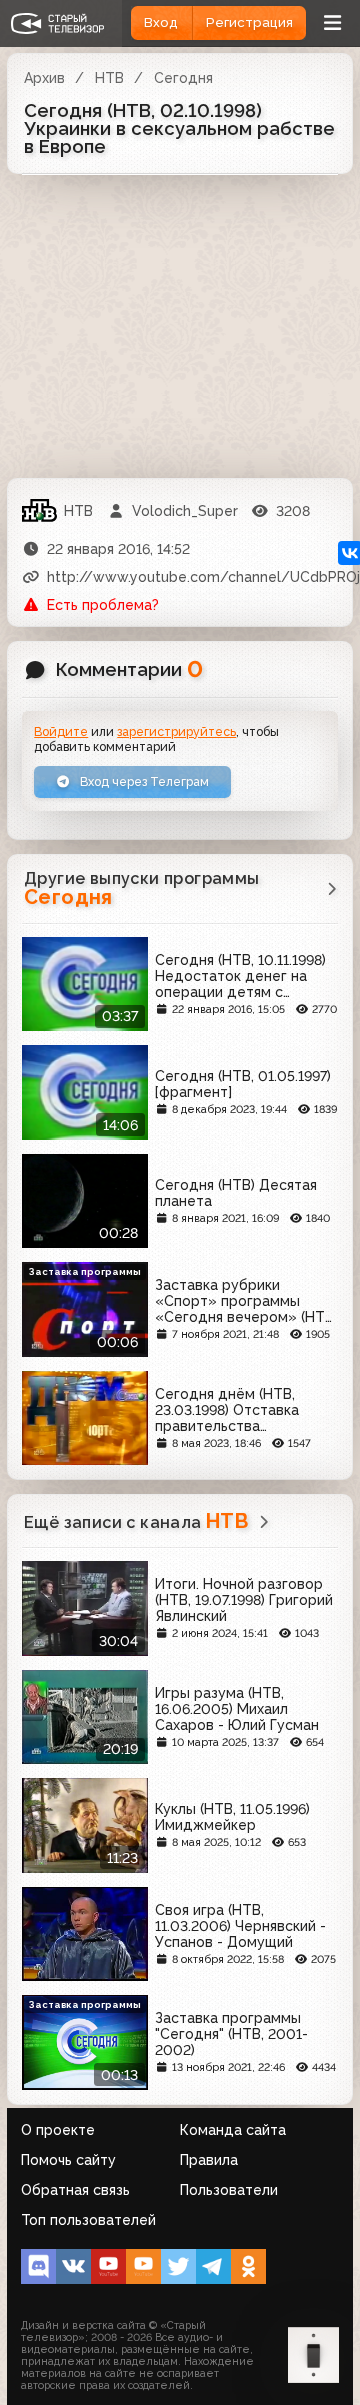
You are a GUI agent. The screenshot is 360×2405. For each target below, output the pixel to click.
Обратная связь (75, 2190)
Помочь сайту (68, 2160)
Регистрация (249, 22)
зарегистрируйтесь (176, 731)
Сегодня (183, 78)
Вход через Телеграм (143, 781)
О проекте (58, 2130)
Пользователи (229, 2190)
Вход (161, 22)
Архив (44, 78)
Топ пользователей (88, 2220)
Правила (209, 2160)
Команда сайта (233, 2130)
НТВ (109, 78)
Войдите (61, 731)
